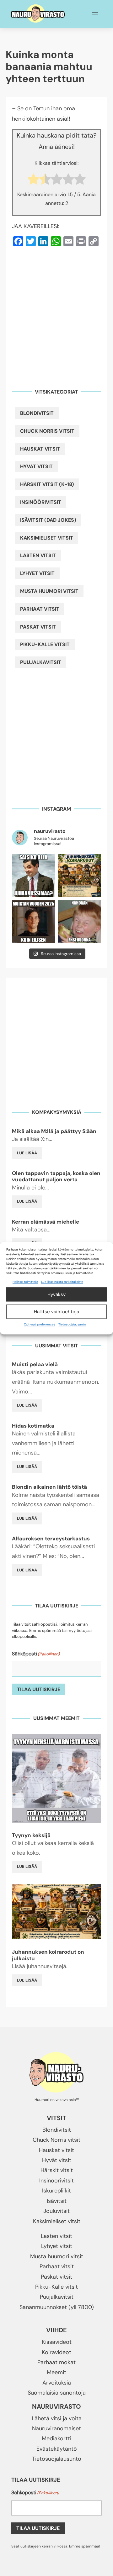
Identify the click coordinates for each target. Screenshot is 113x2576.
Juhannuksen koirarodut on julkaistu (48, 1955)
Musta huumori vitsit (49, 591)
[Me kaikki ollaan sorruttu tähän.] (80, 922)
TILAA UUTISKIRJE (39, 1689)
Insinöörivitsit (41, 502)
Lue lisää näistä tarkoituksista (62, 1282)
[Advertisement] (56, 314)
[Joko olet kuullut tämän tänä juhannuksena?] (33, 876)
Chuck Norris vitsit (47, 431)
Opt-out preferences (40, 1325)
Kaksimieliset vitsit (47, 538)
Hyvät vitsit (36, 466)
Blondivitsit (37, 413)
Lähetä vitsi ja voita (57, 2418)
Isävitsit (57, 2201)
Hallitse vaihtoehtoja (56, 1312)
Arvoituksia (57, 2383)
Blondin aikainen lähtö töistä (49, 1487)
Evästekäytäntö (57, 2449)
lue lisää (27, 1153)
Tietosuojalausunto (72, 1325)
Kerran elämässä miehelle (46, 1222)
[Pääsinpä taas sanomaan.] (33, 922)
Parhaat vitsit (40, 609)
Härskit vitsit (57, 2170)
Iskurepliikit (56, 2191)
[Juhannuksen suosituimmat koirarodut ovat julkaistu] (80, 876)
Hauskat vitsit (40, 449)
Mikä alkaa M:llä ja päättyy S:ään (54, 1131)
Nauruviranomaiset (56, 2428)
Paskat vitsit (38, 627)
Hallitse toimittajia (25, 1282)
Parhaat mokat (56, 2362)
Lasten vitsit (38, 555)
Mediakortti (56, 2438)
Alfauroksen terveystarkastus (51, 1539)
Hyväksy (56, 1294)
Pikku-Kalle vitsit (45, 644)
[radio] (33, 181)
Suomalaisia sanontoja (57, 2393)
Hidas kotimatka (33, 1426)
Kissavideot (57, 2342)
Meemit (56, 2372)
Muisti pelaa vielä (35, 1364)
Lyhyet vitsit (37, 573)
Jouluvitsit (56, 2211)
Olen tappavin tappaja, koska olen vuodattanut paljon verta (56, 1176)
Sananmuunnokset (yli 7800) (57, 2307)
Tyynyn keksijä (31, 1835)
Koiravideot (56, 2352)
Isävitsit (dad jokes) (48, 520)
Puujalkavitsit (41, 662)
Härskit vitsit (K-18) (47, 484)
